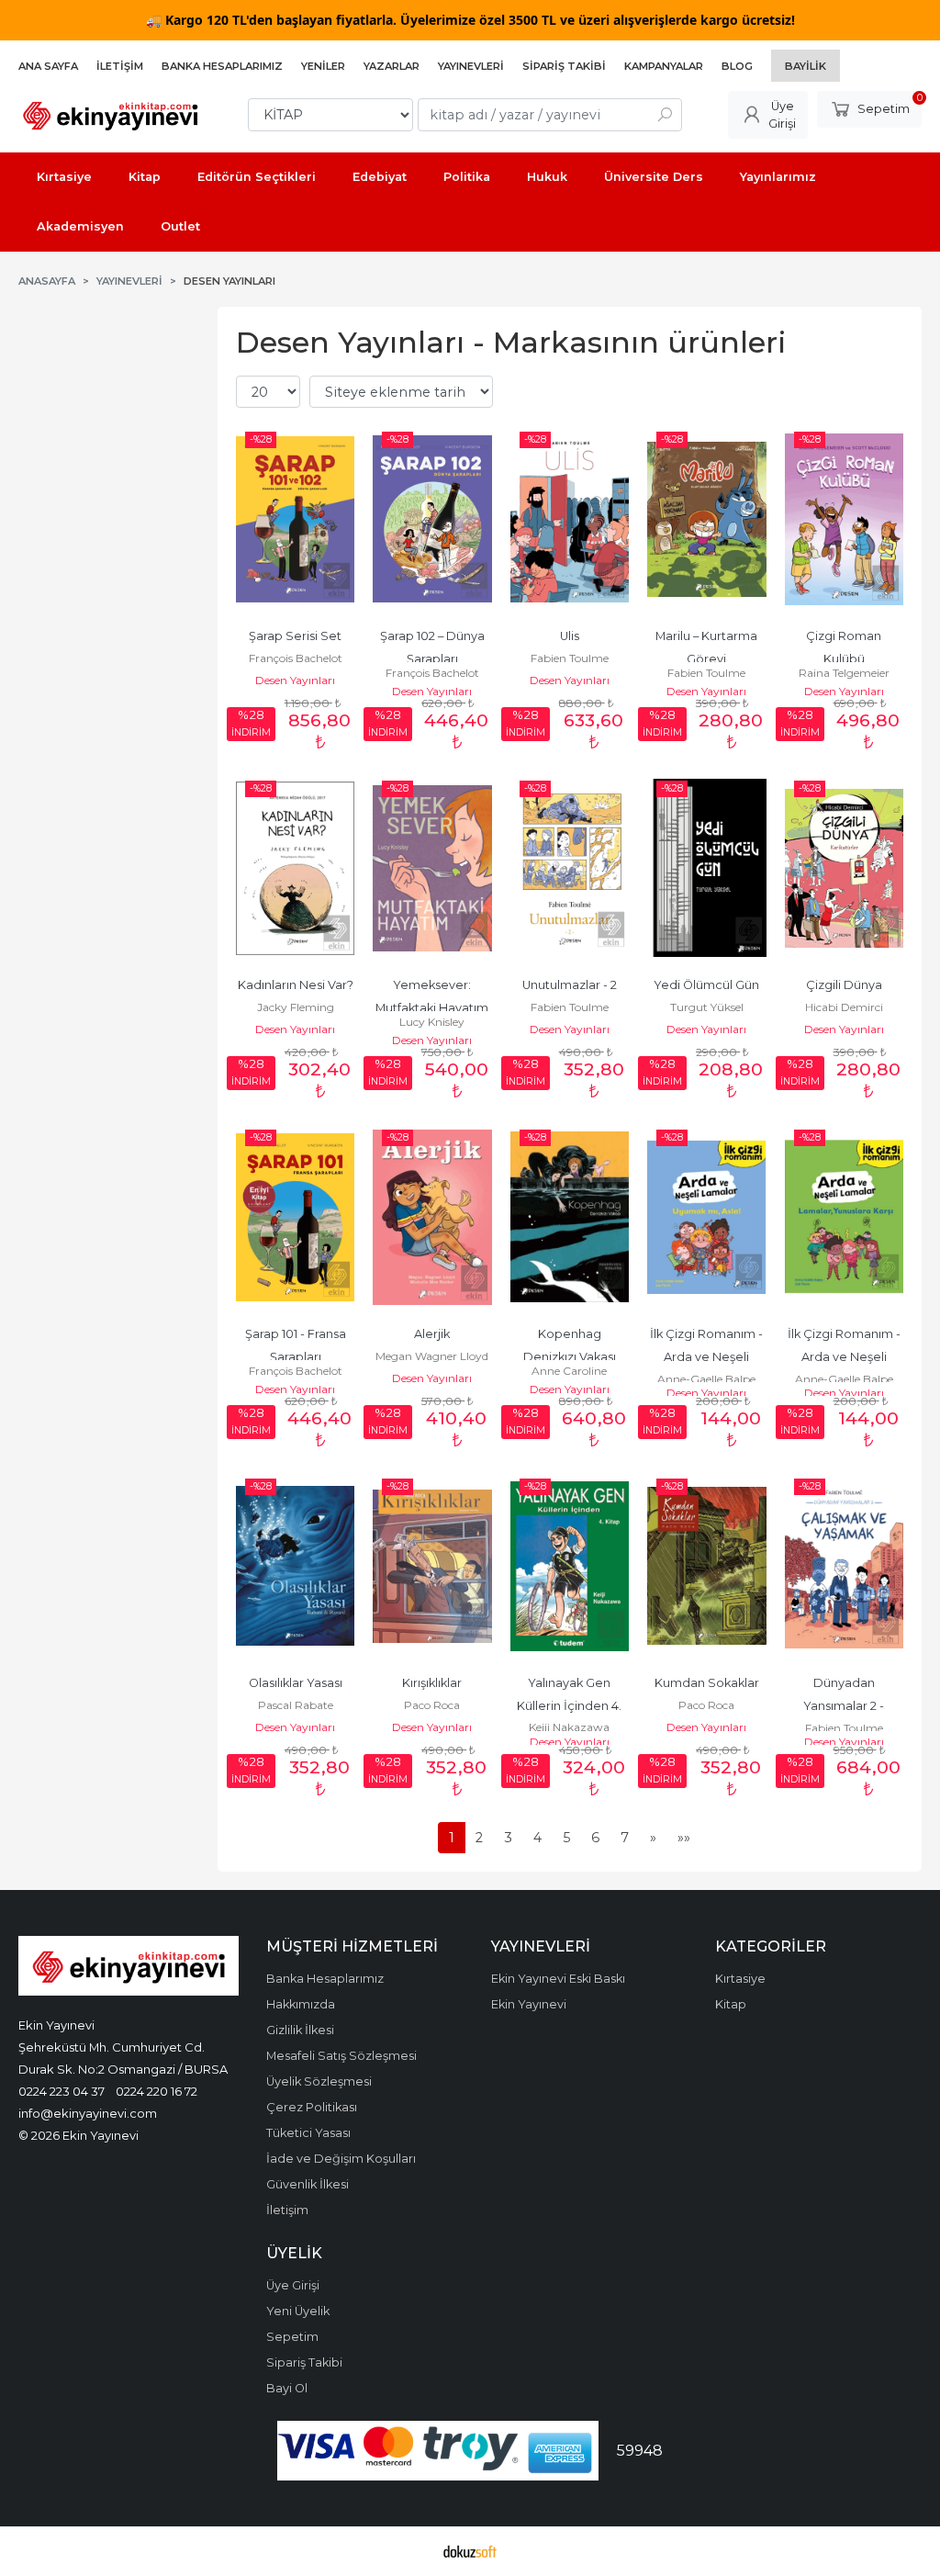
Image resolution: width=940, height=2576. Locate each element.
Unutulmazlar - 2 (570, 985)
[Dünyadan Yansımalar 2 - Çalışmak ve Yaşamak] (844, 1566)
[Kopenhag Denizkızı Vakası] (570, 1217)
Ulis (570, 636)
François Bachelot (296, 658)
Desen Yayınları (295, 680)
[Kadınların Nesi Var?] (295, 868)
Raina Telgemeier (844, 673)
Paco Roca (432, 1705)
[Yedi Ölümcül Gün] (706, 868)
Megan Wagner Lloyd (432, 1356)
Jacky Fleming (296, 1007)
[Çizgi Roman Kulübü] (844, 519)
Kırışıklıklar (432, 1683)
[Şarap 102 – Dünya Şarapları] (432, 519)
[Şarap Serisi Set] (295, 519)
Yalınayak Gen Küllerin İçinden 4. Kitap (571, 1706)
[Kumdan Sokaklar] (706, 1566)
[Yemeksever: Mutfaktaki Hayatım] (432, 868)
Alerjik (432, 1334)
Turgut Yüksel (707, 1007)
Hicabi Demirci (844, 1007)
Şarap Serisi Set (295, 636)
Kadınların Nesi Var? (296, 985)
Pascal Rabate (296, 1705)
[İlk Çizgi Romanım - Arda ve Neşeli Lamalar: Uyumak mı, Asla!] (706, 1217)
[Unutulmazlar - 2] (570, 868)
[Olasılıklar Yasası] (295, 1566)
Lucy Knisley (432, 1022)
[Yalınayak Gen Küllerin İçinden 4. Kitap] (570, 1566)
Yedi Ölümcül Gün (706, 985)
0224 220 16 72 (157, 2091)
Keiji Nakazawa (569, 1727)
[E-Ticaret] (470, 2551)
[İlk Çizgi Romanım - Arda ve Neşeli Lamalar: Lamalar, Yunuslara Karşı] (844, 1217)
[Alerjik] (432, 1217)
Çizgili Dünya (844, 985)
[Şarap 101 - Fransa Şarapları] (295, 1217)
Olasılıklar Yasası (296, 1683)
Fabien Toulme (570, 658)
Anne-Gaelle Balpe (706, 1379)
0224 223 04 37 (62, 2091)
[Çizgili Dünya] (844, 868)
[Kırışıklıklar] (432, 1566)
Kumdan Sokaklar (707, 1683)
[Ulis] (570, 519)
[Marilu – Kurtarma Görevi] (706, 519)
